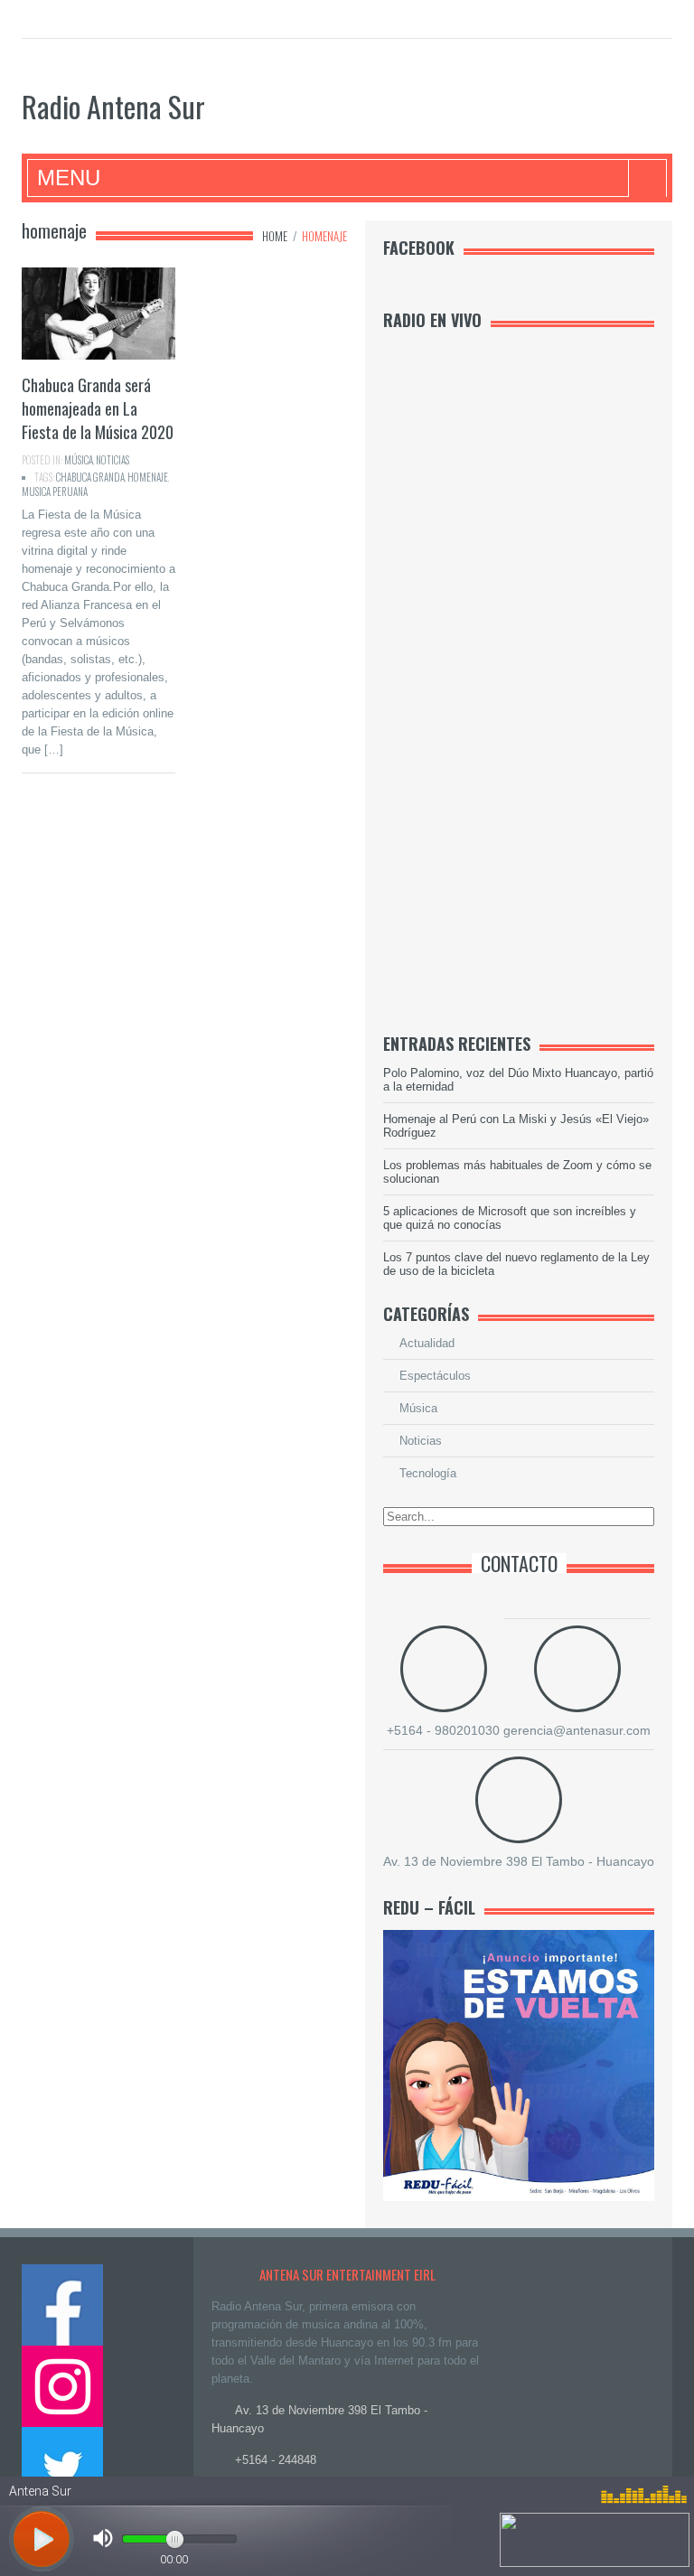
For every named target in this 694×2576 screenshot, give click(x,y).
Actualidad (427, 1343)
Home (275, 236)
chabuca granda (90, 477)
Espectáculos (435, 1376)
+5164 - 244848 (276, 2460)
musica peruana (55, 492)
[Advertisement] (519, 734)
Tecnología (428, 1473)
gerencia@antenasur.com (577, 1730)
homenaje (148, 477)
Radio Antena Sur (113, 106)
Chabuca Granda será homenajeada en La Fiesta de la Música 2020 (98, 408)
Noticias (113, 460)
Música (79, 460)
